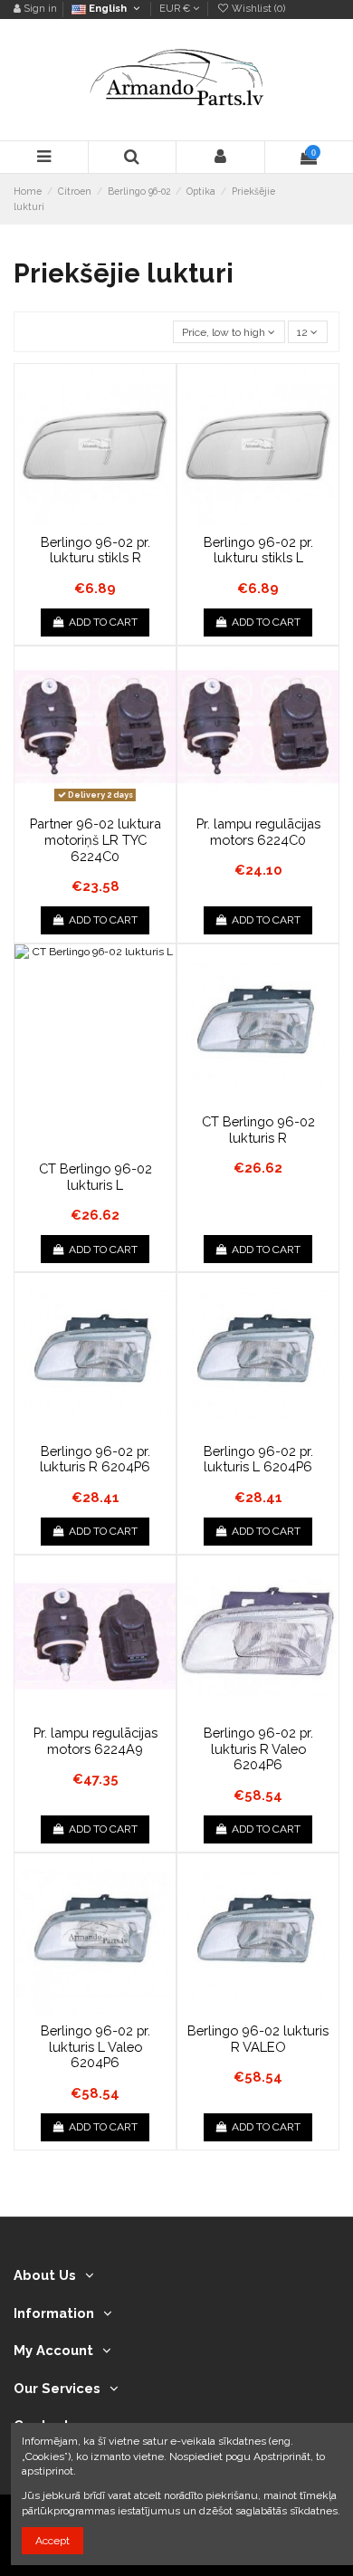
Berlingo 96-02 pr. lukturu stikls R (95, 550)
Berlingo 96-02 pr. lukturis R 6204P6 (95, 1459)
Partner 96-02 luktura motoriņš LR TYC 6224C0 (95, 839)
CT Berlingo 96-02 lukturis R (258, 1130)
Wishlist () (257, 9)
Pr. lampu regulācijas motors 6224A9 (95, 1741)
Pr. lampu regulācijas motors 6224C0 (258, 832)
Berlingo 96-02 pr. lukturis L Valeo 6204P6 (95, 2046)
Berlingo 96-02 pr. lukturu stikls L (258, 550)
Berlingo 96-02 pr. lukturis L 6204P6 (258, 1459)
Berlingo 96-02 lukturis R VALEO (258, 2039)
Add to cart (103, 622)
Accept (52, 2541)
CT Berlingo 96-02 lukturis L (95, 1177)
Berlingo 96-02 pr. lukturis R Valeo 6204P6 (258, 1748)
